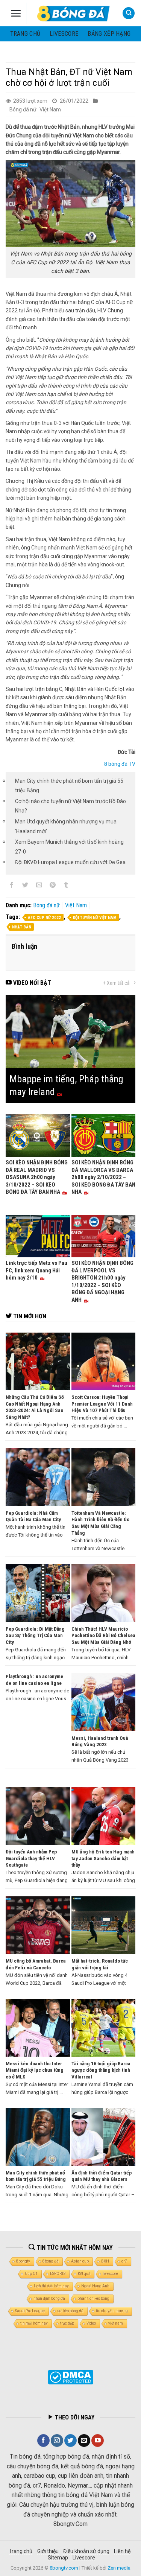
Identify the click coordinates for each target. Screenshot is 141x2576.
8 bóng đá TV (120, 764)
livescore (64, 34)
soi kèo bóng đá (70, 2311)
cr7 (124, 2261)
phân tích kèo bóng (93, 2298)
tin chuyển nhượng (112, 2311)
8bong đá (51, 2261)
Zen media (119, 2568)
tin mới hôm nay (34, 2323)
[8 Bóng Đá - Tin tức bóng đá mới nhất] (74, 13)
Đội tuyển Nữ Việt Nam (95, 918)
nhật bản (22, 927)
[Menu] (16, 13)
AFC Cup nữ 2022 (44, 918)
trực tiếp (67, 2323)
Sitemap (58, 2558)
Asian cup (80, 2261)
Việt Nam (50, 110)
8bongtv (23, 2261)
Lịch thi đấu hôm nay (51, 2286)
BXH (105, 2261)
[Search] (129, 13)
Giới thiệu (48, 2551)
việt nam (116, 2323)
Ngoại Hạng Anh (95, 2286)
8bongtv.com (64, 2568)
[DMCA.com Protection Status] (70, 2377)
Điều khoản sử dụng (86, 2551)
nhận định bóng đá (49, 2298)
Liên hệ (122, 2551)
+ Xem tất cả (116, 983)
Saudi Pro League (30, 2311)
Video (91, 2323)
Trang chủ (25, 34)
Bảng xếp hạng (109, 34)
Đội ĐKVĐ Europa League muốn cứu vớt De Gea (70, 862)
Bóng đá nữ (23, 110)
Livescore (84, 2558)
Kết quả (84, 2274)
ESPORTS (58, 2274)
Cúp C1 (31, 2274)
